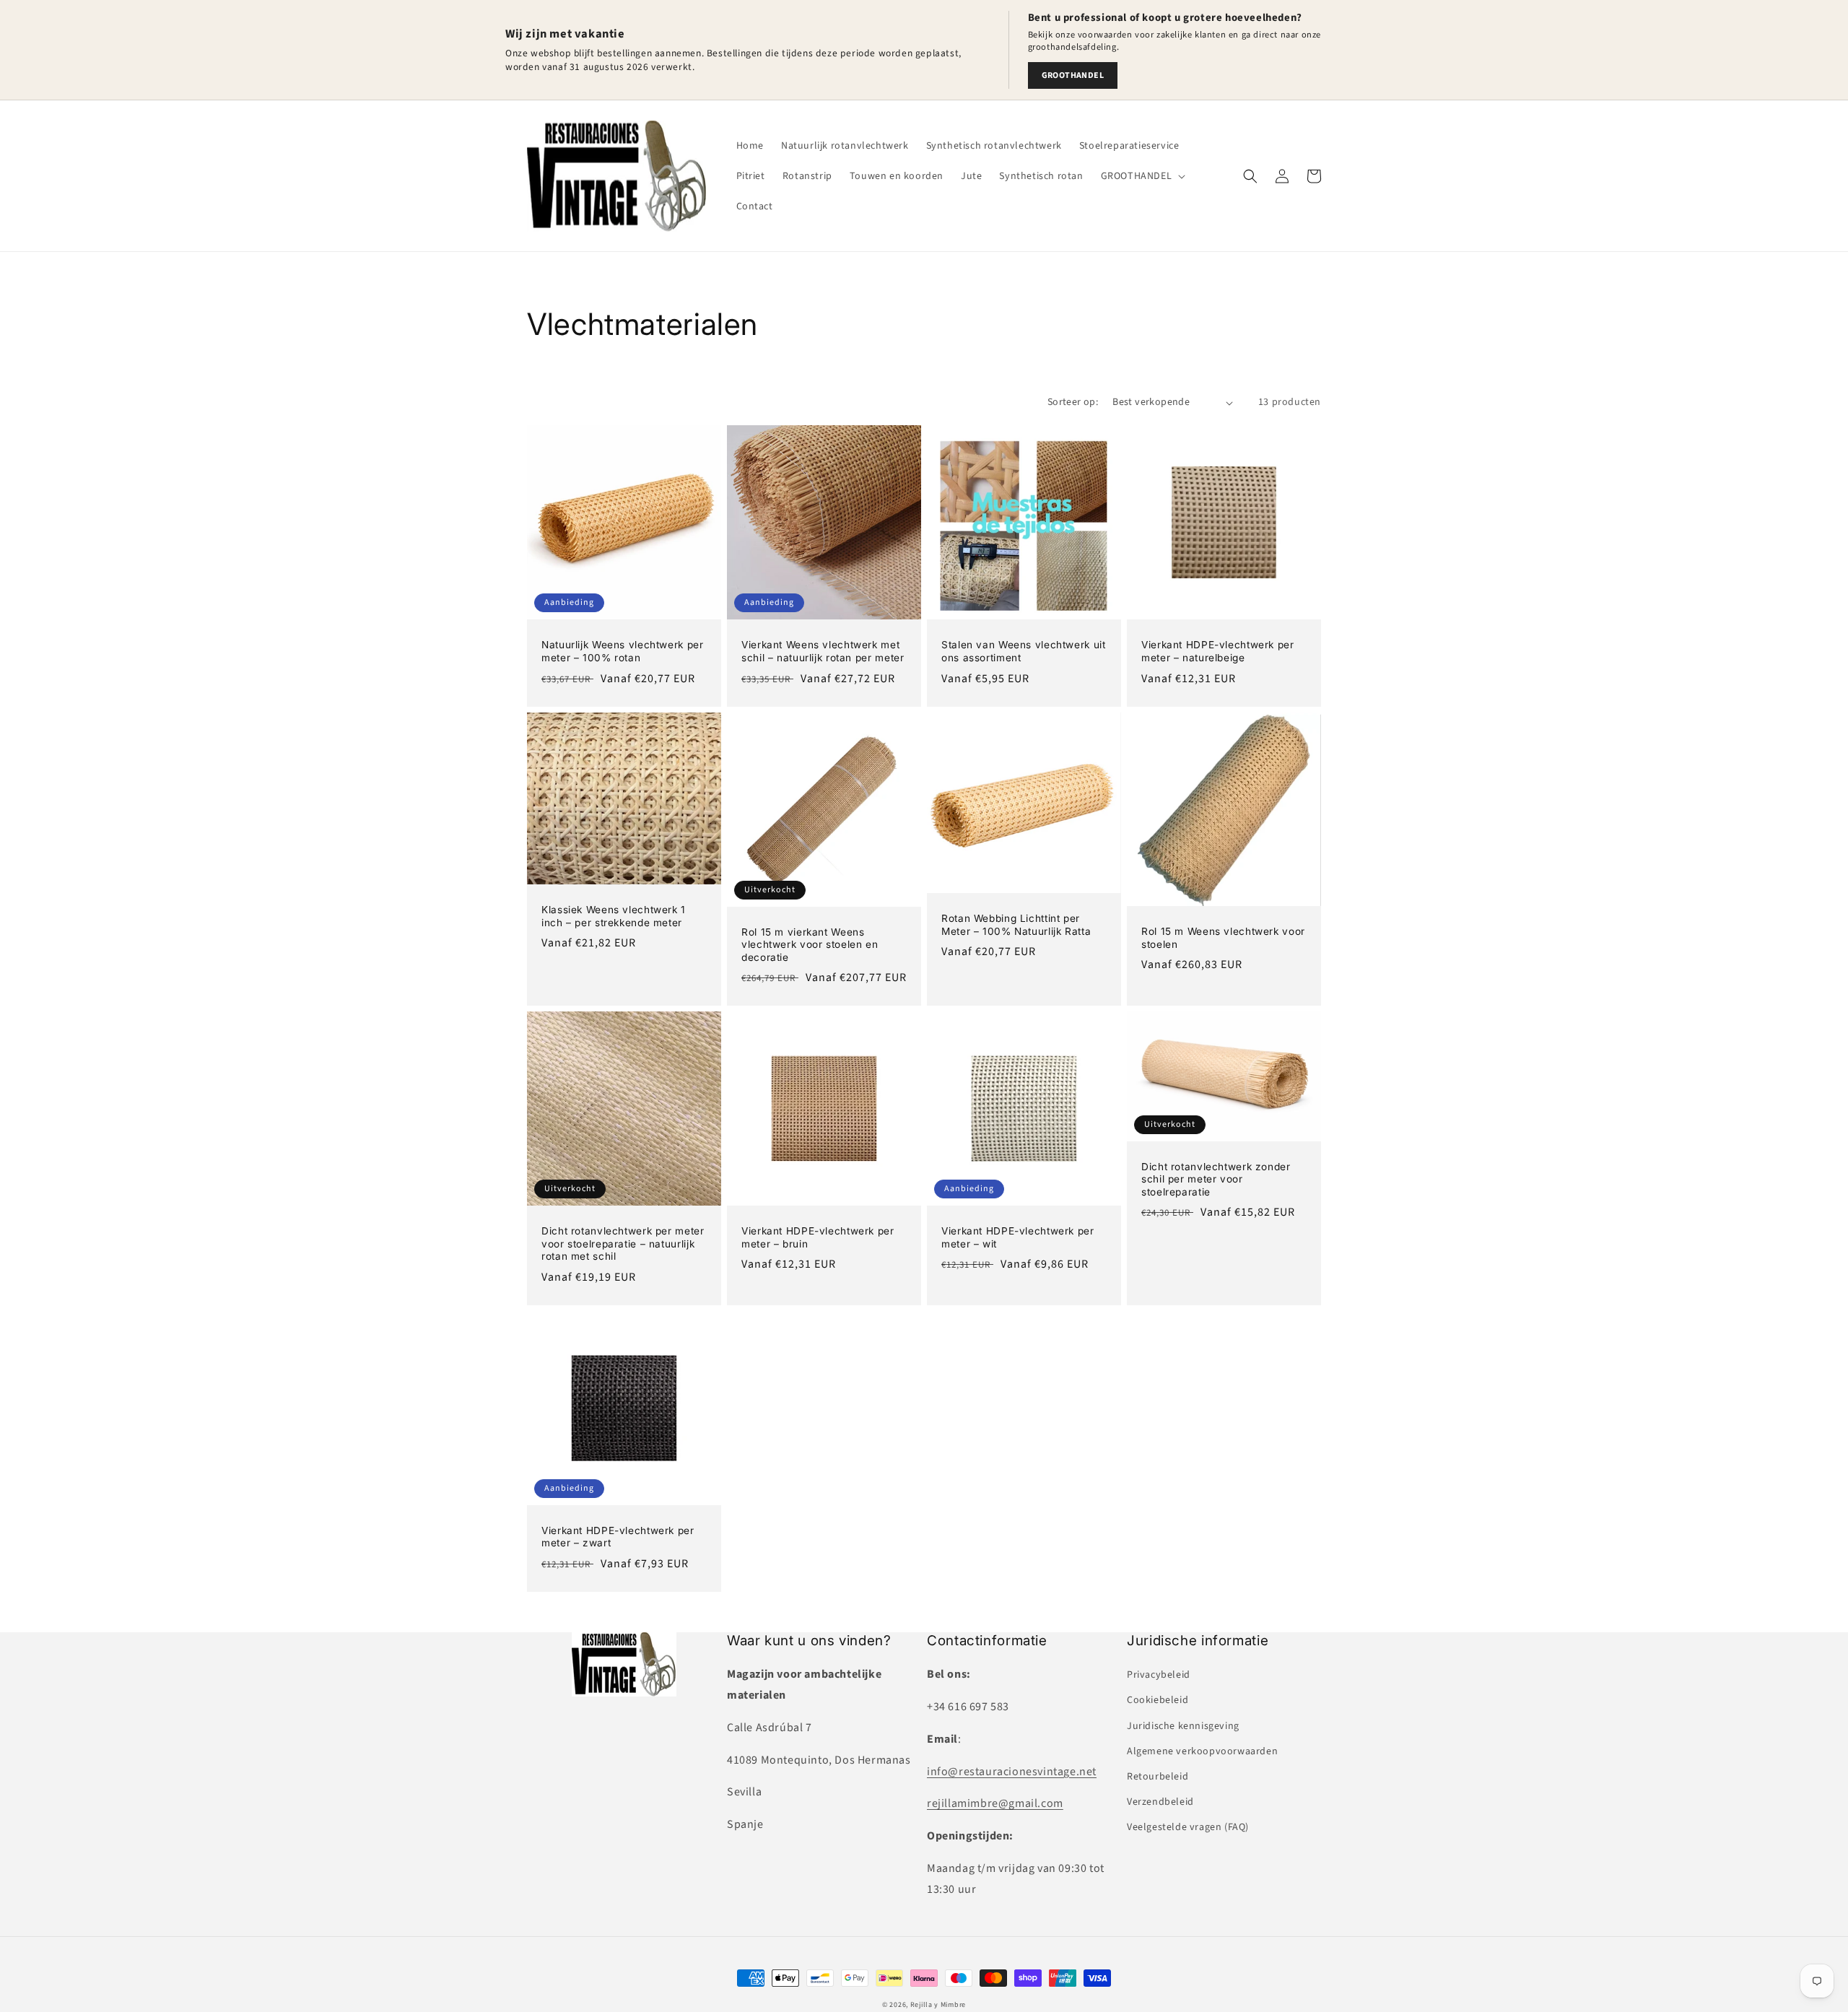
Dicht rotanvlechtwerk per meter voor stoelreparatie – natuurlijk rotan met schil (623, 1244)
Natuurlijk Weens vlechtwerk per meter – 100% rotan (623, 651)
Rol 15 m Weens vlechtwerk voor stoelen (1223, 938)
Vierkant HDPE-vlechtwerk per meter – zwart (618, 1537)
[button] (1142, 176)
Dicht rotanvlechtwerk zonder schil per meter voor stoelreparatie (1216, 1179)
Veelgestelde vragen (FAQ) (1188, 1827)
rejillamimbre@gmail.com (995, 1803)
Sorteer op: (1073, 402)
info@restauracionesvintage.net (1012, 1772)
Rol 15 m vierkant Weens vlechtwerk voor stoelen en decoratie (810, 945)
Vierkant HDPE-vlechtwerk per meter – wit (1018, 1237)
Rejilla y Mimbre (938, 2005)
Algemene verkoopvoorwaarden (1202, 1751)
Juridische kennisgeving (1183, 1726)
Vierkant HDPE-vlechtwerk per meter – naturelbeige (1218, 651)
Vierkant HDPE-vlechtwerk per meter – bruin (818, 1237)
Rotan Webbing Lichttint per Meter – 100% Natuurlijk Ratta (1016, 925)
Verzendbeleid (1160, 1802)
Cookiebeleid (1158, 1700)
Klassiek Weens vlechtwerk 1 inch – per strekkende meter (614, 916)
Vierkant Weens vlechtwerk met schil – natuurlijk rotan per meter (823, 651)
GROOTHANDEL (1073, 75)
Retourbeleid (1158, 1777)
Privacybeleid (1159, 1675)
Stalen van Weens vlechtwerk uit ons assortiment (1024, 651)
